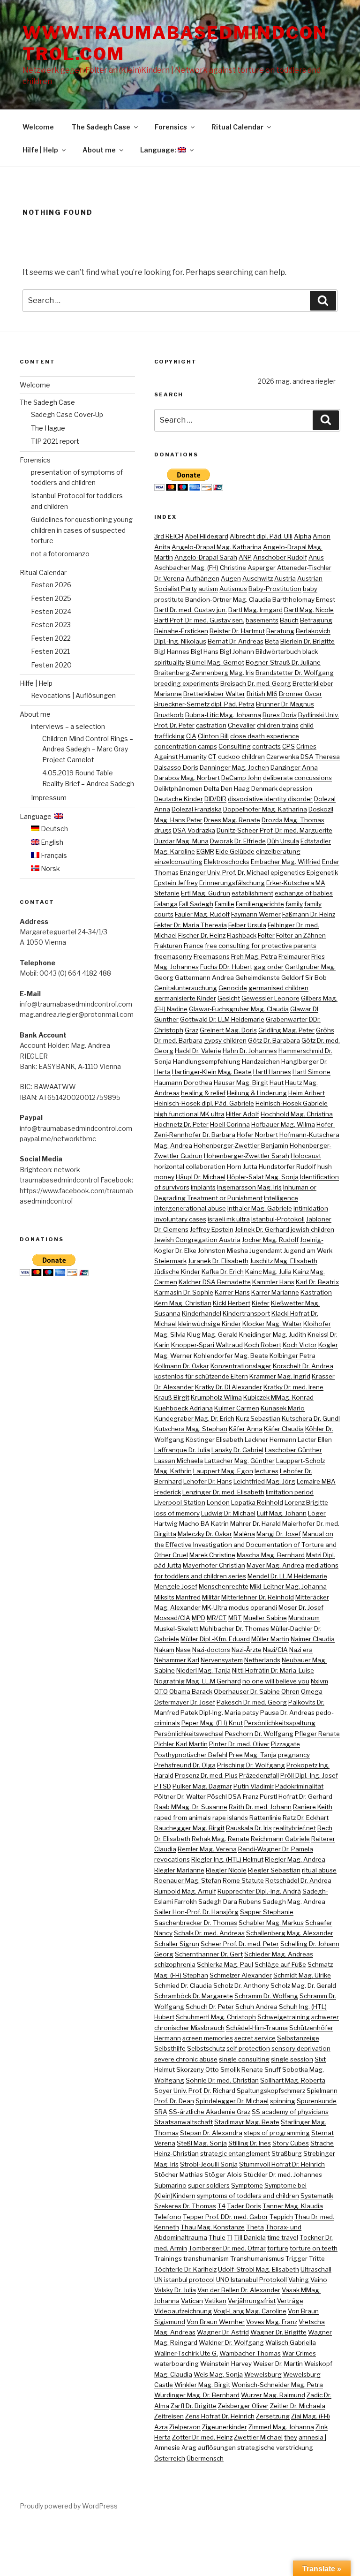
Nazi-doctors (211, 1650)
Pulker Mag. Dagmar (202, 1786)
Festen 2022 (51, 638)
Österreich (170, 2458)
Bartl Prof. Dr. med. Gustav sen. (199, 620)
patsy (251, 1712)
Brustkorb (169, 715)
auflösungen (217, 2447)
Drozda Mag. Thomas (293, 820)
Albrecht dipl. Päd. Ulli (261, 536)
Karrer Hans (232, 1292)
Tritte (317, 2258)
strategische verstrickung (275, 2447)
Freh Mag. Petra (254, 956)
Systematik (317, 2196)
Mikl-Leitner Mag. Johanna (288, 1586)
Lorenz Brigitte (306, 1502)
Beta (272, 641)
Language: (159, 150)
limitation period (290, 1492)
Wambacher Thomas (250, 2353)
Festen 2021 (50, 651)
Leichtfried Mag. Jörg (264, 1481)
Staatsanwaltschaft (184, 2122)
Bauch (289, 620)
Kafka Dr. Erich (223, 1272)
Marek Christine (212, 1555)
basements (262, 620)
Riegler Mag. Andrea (295, 1859)
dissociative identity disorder (270, 799)
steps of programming (277, 2133)
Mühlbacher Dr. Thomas (234, 1629)
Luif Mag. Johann (282, 1513)
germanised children (278, 988)
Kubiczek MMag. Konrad (278, 1397)
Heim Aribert (307, 1093)
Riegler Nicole (226, 1870)
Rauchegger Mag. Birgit (189, 1828)
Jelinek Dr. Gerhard (262, 1229)
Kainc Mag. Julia (268, 1272)
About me (99, 150)
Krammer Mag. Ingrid (280, 1376)
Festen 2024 (51, 611)
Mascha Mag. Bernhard (271, 1555)
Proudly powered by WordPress (69, 2506)
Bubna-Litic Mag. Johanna (223, 715)
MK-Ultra (215, 1607)
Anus (316, 557)
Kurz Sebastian (258, 1418)
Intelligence (281, 1198)
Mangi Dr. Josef (279, 1534)
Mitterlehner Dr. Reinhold (258, 1597)
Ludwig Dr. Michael (228, 1513)
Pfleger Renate (317, 1734)
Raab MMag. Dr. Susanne (191, 1807)
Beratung (280, 631)
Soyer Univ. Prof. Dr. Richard (195, 2091)
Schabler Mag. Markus (271, 1923)
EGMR (205, 851)
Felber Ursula (247, 925)
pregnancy (294, 1755)
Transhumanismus (257, 2258)
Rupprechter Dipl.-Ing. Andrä (259, 1891)
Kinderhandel (202, 1313)
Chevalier (242, 725)
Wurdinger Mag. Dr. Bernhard (197, 2395)
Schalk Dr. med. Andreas (209, 1933)
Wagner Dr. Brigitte (278, 2332)
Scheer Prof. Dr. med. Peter (240, 1944)
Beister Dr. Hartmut (237, 631)
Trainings (168, 2258)
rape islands (230, 1818)
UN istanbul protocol (184, 2280)
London (218, 1502)
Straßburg (287, 2153)
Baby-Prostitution (275, 589)
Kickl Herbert (232, 1303)
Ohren (290, 1691)
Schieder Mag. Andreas (279, 1954)
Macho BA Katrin (204, 1523)
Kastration (316, 1292)
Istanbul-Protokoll (278, 1219)
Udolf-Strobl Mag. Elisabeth (259, 2269)
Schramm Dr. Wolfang (266, 1996)
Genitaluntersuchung (186, 988)
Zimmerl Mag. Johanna (281, 2427)
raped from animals (183, 1818)
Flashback (242, 935)
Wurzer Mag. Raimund (273, 2395)
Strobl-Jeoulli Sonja (209, 2164)
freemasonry (173, 956)
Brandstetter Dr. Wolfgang (295, 673)
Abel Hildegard (206, 536)
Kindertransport (246, 1313)
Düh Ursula (283, 841)
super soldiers (209, 2185)
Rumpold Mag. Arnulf (185, 1891)
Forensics (171, 127)
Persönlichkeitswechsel (189, 1734)
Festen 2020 (51, 665)
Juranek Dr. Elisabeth (218, 1261)
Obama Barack (191, 1691)
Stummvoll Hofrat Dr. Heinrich (282, 2164)
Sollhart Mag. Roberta (293, 2080)
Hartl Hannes (272, 1072)
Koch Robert (263, 1345)
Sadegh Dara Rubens (230, 1902)
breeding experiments (187, 683)
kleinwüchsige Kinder (210, 1324)
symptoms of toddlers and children (248, 2196)
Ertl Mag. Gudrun (206, 893)
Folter (266, 935)
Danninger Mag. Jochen (234, 767)
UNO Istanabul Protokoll (251, 2280)
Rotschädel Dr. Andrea (298, 1880)
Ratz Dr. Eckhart (306, 1818)
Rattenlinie (265, 1818)
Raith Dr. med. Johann (260, 1807)
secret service (255, 2038)
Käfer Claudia (284, 1429)
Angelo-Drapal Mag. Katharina (217, 547)
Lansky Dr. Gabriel (237, 1450)
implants (203, 1187)
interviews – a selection (68, 726)
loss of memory (177, 1513)
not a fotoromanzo (60, 554)
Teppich (281, 2217)
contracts (266, 746)
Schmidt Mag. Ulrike (302, 1975)
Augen (231, 578)
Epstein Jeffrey (176, 883)
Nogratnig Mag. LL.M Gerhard (198, 1681)
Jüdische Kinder (177, 1272)
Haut (277, 1083)
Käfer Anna (246, 1429)
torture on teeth (314, 2248)
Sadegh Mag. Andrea (294, 1902)
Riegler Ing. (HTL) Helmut (227, 1859)
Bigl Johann (237, 652)
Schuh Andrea (256, 2007)
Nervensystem (222, 1660)
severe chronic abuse (186, 2059)
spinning (283, 2101)
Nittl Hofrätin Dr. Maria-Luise (273, 1670)
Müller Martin (270, 1639)
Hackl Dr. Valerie (198, 1051)
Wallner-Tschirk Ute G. (186, 2353)
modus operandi (253, 1607)
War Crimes (299, 2353)
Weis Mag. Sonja (218, 2374)
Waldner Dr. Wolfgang (231, 2342)
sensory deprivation (301, 2048)
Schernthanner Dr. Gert (209, 1954)
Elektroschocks (227, 862)
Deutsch (54, 829)
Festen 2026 (51, 585)
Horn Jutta (242, 1167)
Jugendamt (266, 1250)
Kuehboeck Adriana (184, 1408)
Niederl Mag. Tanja (203, 1670)
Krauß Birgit (172, 1397)
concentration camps (186, 746)
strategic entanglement (235, 2153)
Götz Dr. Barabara (274, 1040)
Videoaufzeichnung (183, 2311)
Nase (183, 1650)
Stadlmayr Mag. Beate (247, 2122)
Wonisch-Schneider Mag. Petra (277, 2385)
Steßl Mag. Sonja (202, 2143)
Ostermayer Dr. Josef (185, 1702)
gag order (269, 967)
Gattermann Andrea (204, 977)
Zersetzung (273, 2416)
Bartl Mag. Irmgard (255, 610)
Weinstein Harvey (226, 2364)
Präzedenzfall (259, 1775)
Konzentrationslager (241, 1366)
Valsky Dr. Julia (175, 2290)
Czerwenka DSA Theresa (303, 757)
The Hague (48, 428)
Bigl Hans (205, 652)
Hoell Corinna (230, 1124)
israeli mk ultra (229, 1219)
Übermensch (205, 2458)
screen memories (208, 2038)
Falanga (166, 904)
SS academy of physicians (290, 2112)
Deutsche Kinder (179, 799)
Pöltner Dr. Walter (180, 1796)
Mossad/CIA (172, 1618)
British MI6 (262, 694)
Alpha (303, 536)
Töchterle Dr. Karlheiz (185, 2269)
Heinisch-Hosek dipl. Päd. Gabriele (204, 1103)
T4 (221, 2206)
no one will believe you (276, 1681)
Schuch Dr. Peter (210, 2007)
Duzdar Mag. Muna (181, 841)
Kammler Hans (273, 1282)
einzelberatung (278, 851)
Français (53, 855)
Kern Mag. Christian (183, 1303)
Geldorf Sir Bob (304, 977)
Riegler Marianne (179, 1870)
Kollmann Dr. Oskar (182, 1366)
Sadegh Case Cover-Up (67, 414)
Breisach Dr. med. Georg (256, 683)
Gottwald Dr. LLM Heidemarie (222, 1019)
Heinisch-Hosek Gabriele (292, 1103)
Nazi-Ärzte (247, 1650)
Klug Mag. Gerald (212, 1334)
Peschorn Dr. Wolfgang (259, 1734)
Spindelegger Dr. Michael (232, 2101)
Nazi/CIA (275, 1650)
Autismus (233, 589)
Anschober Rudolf (280, 557)
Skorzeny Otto (198, 2069)
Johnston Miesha (223, 1250)
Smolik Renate (242, 2069)
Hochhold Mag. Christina (297, 1114)
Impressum (49, 798)
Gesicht (229, 998)
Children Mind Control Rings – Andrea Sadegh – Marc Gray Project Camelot (88, 749)
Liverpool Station (180, 1502)
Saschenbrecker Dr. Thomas (196, 1923)
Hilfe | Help (40, 150)
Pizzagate (285, 1744)
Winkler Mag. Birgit (202, 2385)
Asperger (262, 568)
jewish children (312, 1229)
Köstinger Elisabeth (214, 1440)
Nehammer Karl (177, 1660)
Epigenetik (322, 872)
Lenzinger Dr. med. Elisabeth (223, 1492)
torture (278, 2248)
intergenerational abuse (190, 1208)
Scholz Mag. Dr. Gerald (303, 1985)
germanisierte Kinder (185, 998)
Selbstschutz (206, 2048)
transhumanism (206, 2258)
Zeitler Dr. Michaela (298, 2406)
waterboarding (176, 2364)
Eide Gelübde (235, 851)
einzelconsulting (178, 862)
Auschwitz (258, 578)
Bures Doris (280, 715)
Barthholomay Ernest (304, 599)
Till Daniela (250, 2237)
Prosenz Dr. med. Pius (206, 1775)
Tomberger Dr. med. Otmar (227, 2248)
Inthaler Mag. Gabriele (260, 1208)
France (194, 946)
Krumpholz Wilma (216, 1397)
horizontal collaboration (190, 1167)
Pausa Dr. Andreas (287, 1712)
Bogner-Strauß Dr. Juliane (283, 662)
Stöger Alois (223, 2174)
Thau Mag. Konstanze (213, 2227)
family (294, 904)
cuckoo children (241, 757)
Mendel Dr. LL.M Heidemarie (287, 1576)
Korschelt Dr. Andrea (303, 1366)
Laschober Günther (293, 1450)
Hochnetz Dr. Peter (181, 1124)
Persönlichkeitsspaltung (280, 1723)
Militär (211, 1597)
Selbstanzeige (298, 2038)
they (291, 2437)
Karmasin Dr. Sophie (184, 1292)
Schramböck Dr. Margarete (194, 1996)
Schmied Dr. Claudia (183, 1985)
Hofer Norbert (257, 1135)
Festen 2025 (51, 598)
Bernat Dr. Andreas (236, 641)
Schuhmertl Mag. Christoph (216, 2017)
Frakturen (168, 946)
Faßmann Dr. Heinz (309, 914)
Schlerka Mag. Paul (225, 1964)
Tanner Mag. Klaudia (293, 2206)
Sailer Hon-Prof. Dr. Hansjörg (196, 1912)
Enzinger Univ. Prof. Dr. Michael (225, 872)
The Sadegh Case (101, 127)
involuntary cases (180, 1219)
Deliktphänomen (178, 788)
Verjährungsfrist (252, 2301)
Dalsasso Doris (176, 767)
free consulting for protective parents (261, 946)
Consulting (235, 746)
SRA (161, 2112)
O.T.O (161, 1691)
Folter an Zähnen (301, 935)
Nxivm (319, 1681)
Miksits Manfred (177, 1597)
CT (212, 757)
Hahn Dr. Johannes (250, 1051)
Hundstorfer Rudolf (287, 1167)
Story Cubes (291, 2143)
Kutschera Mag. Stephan (191, 1429)
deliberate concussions (297, 778)
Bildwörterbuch (278, 652)
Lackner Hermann (270, 1440)
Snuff (273, 2069)
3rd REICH (169, 536)
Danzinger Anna (294, 767)
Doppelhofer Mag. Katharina (265, 809)
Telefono (168, 2217)
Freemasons (212, 956)
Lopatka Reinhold (257, 1502)
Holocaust (306, 1156)
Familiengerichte (260, 904)
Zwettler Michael (258, 2437)
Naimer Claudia (313, 1639)
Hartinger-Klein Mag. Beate (212, 1072)
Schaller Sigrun (177, 1944)
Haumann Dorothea (183, 1083)
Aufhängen (202, 578)
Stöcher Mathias (179, 2174)
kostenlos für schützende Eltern (201, 1376)
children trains (278, 725)
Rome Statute (243, 1880)
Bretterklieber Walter (214, 694)
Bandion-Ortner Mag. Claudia (228, 599)
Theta (255, 2227)
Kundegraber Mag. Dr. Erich (194, 1418)
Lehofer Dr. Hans (208, 1481)
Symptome (247, 2185)
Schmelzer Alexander (241, 1975)
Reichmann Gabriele (280, 1839)
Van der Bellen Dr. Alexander (239, 2290)
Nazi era (301, 1650)
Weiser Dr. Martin (278, 2364)
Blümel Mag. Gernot (215, 662)
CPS (289, 746)
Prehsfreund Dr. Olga (185, 1765)
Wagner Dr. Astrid (223, 2332)
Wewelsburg (263, 2374)
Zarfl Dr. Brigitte (194, 2406)
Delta (212, 788)
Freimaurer (294, 956)
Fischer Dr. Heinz (202, 935)
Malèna (244, 1534)
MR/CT (217, 1618)
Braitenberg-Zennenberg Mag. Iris (204, 673)
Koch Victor (300, 1345)
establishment (252, 893)
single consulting (244, 2059)
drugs (163, 830)
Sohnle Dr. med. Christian (222, 2080)
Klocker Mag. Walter (272, 1324)
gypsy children (225, 1040)
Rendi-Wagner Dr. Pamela (276, 1849)
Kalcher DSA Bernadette (215, 1282)
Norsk (50, 868)
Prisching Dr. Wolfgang (251, 1765)
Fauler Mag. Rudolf (202, 914)
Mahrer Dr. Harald (255, 1523)
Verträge (290, 2301)
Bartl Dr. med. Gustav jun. (191, 610)
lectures (266, 1471)
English (51, 842)
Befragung (316, 620)
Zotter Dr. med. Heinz (202, 2437)
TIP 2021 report (55, 441)
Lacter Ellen (315, 1440)
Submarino (170, 2185)
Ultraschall (316, 2269)
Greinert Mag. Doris (228, 1030)
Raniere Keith (313, 1807)
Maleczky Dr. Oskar (205, 1534)
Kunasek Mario (283, 1408)
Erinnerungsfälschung (232, 883)
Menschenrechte (224, 1586)
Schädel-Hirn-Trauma (257, 2028)
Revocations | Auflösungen (73, 695)
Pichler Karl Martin (181, 1744)
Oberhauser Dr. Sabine (247, 1691)
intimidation (311, 1208)
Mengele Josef (176, 1586)
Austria (285, 578)
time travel (283, 2237)
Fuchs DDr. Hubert (226, 967)
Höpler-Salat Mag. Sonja (263, 1177)
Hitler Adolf (243, 1114)
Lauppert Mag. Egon (223, 1471)
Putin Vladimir (254, 1786)
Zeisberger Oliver (243, 2406)
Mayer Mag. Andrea (275, 1565)
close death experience (265, 736)
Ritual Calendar (237, 127)
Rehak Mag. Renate (221, 1839)
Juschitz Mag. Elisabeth (284, 1261)
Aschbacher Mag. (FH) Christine (200, 568)
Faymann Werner (256, 914)
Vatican (192, 2301)
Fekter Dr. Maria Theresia (191, 925)
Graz (191, 1030)
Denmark (264, 788)
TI (230, 2237)
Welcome (38, 127)
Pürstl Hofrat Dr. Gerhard (296, 1796)
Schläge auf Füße (280, 1964)
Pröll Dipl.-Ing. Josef (309, 1775)
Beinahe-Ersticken (181, 631)
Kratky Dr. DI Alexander (229, 1387)
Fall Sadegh (196, 904)
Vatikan (215, 2301)
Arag (189, 2447)
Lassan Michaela (179, 1461)
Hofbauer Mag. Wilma (283, 1124)
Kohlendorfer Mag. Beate (231, 1356)
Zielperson (185, 2427)
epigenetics (288, 872)
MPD (199, 1618)
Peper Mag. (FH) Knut (212, 1723)
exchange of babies (304, 893)
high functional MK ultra (189, 1114)
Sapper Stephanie (267, 1912)
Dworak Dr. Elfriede (238, 841)
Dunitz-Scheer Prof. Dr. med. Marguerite (274, 830)
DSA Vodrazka (194, 830)
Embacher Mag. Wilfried (286, 862)
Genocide (233, 988)
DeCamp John (241, 778)
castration (211, 725)
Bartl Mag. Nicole (309, 610)
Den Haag (235, 788)
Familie (225, 904)
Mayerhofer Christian (214, 1565)
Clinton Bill (213, 736)
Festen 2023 (51, 625)
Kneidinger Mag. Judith (273, 1334)
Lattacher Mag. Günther (240, 1461)
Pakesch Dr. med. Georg (252, 1702)
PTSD (163, 1786)
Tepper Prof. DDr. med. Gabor (225, 2217)
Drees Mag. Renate (232, 820)
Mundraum (304, 1618)
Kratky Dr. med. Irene (293, 1387)
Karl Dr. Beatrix (317, 1282)
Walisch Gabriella (291, 2342)
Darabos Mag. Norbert (187, 778)
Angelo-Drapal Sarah (206, 557)
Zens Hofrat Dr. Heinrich (220, 2416)
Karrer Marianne (275, 1292)
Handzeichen (261, 1061)
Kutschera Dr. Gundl (311, 1418)
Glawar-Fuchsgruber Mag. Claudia (239, 1009)
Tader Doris (244, 2206)
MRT (235, 1618)
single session (292, 2059)
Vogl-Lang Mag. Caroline (250, 2311)
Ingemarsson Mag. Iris (249, 1187)
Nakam (164, 1650)
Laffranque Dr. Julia (182, 1450)
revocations (172, 1859)
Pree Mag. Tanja (253, 1755)
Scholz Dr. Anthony (241, 1985)
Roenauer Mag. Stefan (188, 1880)
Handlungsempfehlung (207, 1061)
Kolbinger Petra (292, 1356)
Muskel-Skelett (176, 1629)
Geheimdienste (258, 977)
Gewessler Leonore (270, 998)
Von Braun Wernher (216, 2322)
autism (208, 589)
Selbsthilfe (170, 2048)
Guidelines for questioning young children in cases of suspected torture (82, 530)
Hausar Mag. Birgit (241, 1083)
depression (296, 788)
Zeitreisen (169, 2416)
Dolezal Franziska (197, 809)
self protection (248, 2048)
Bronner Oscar (300, 694)
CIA (191, 736)
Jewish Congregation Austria (197, 1240)
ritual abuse (319, 1870)
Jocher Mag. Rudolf (270, 1240)
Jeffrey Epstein (212, 1229)
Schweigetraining (284, 2017)
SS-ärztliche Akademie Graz (210, 2112)
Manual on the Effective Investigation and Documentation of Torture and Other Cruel (245, 1544)
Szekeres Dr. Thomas (185, 2206)
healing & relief (203, 1093)
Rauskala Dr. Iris (249, 1828)
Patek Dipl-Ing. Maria (211, 1712)
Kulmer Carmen (237, 1408)
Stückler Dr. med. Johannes (283, 2174)
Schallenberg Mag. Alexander (290, 1933)
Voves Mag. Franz (272, 2322)
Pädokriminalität (299, 1786)
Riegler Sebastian (274, 1870)
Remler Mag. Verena (207, 1849)
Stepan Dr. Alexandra (211, 2133)
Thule (217, 2237)
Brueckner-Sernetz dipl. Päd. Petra (204, 704)
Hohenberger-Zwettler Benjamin (241, 1145)
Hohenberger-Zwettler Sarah (247, 1156)
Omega (312, 1691)
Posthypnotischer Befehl (191, 1755)
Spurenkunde (317, 2101)
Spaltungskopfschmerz (271, 2091)
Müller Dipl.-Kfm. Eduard (215, 1639)
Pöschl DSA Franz (233, 1796)
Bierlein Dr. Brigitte (307, 641)
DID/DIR (215, 799)
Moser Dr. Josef (301, 1607)
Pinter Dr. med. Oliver (239, 1744)
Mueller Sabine (265, 1618)
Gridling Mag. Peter (286, 1030)
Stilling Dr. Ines (250, 2143)
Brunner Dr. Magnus (285, 704)
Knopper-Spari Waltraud (207, 1345)
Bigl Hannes (172, 652)
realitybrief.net (295, 1828)
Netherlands (262, 1660)
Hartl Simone (311, 1072)
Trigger (296, 2258)
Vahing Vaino (308, 2280)
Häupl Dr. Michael (201, 1177)
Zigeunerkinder (225, 2427)
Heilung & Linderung (257, 1093)
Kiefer (261, 1303)
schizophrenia (175, 1964)
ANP (245, 557)
